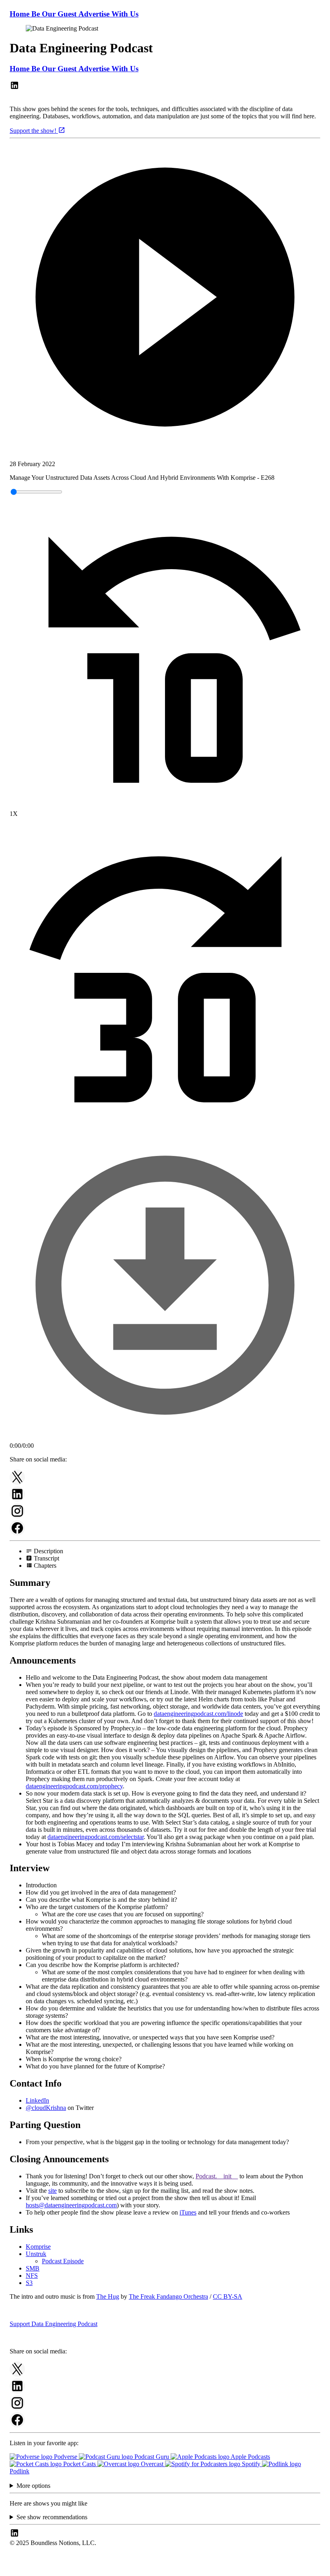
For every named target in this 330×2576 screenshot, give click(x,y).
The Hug (108, 2296)
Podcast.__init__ (217, 2176)
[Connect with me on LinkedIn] (14, 88)
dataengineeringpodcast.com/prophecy (74, 1786)
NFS (32, 2276)
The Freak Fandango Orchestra (168, 2296)
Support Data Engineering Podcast (54, 2324)
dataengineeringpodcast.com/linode (198, 1714)
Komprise (38, 2247)
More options (33, 2486)
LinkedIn (37, 2100)
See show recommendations (52, 2517)
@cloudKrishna (46, 2108)
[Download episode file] (165, 1438)
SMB (33, 2268)
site (53, 2191)
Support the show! (34, 131)
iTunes (188, 2212)
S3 (29, 2283)
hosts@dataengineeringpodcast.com (71, 2205)
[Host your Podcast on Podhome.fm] (165, 2569)
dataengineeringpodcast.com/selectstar (96, 1837)
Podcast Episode (63, 2261)
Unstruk (36, 2254)
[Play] (165, 298)
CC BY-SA (228, 2296)
